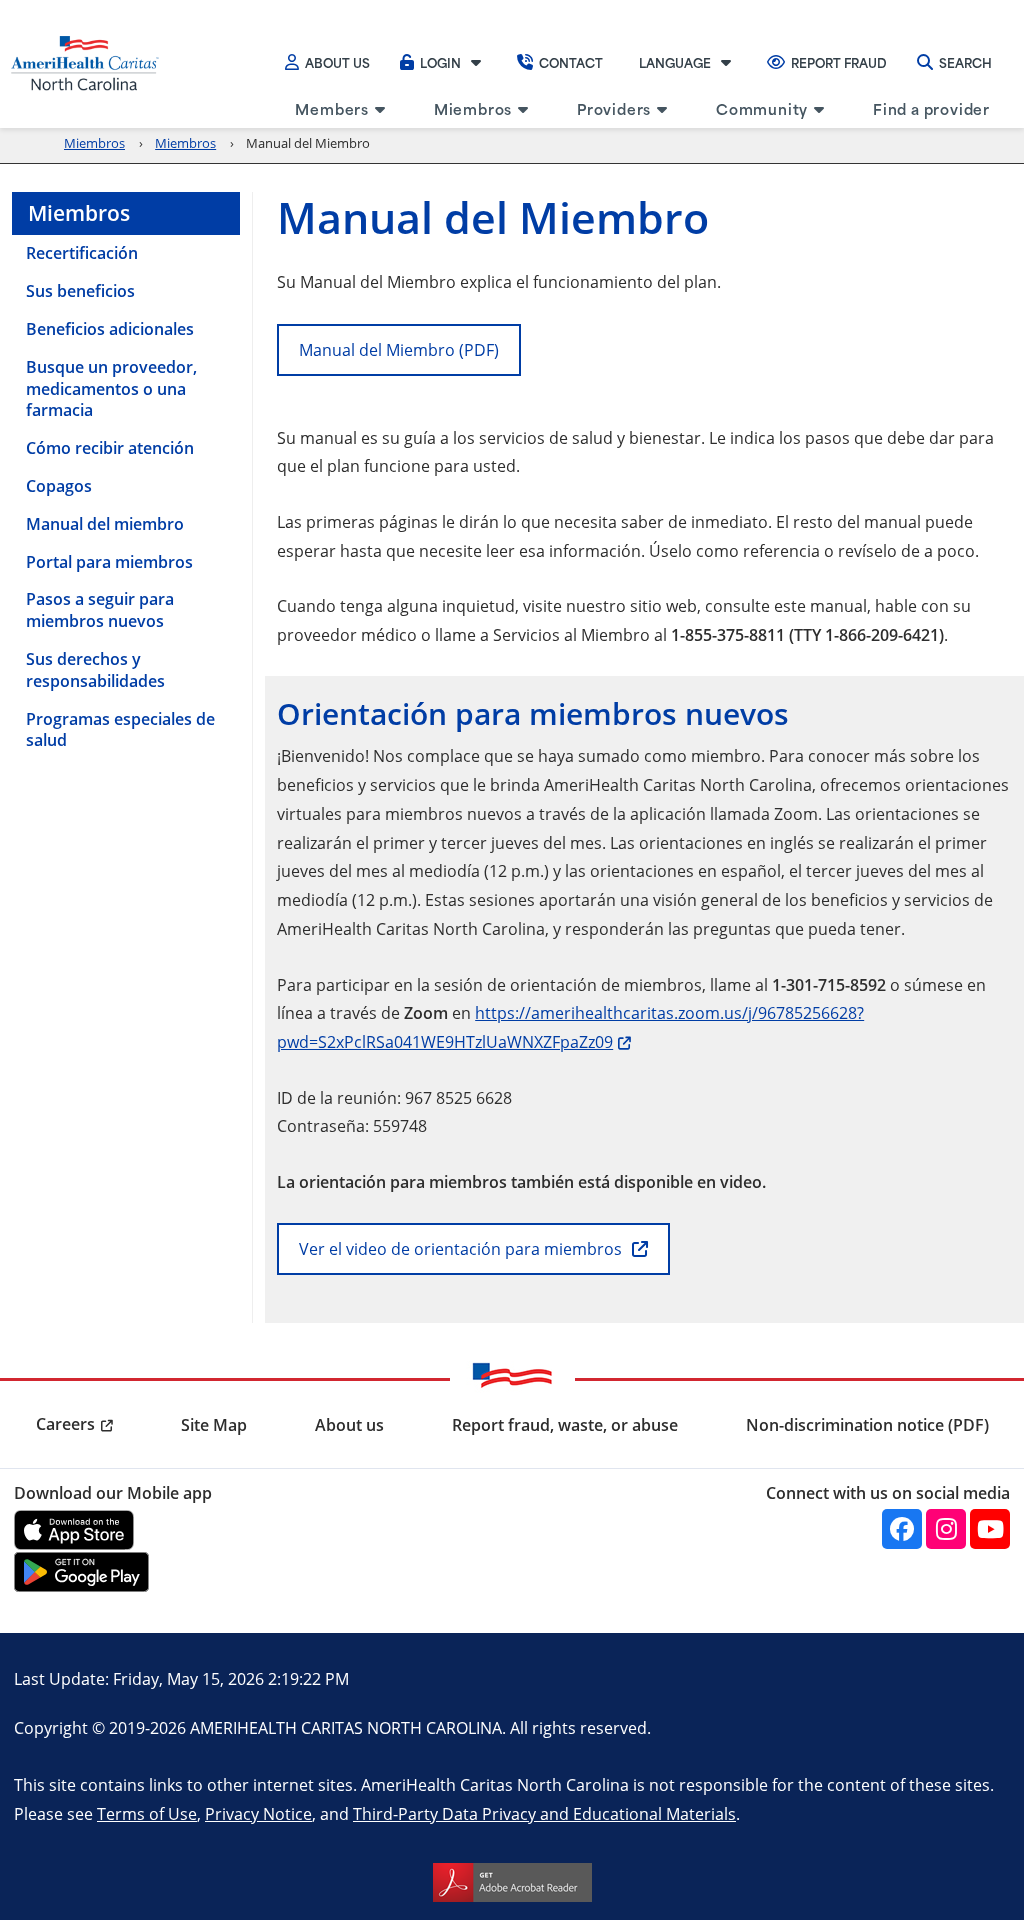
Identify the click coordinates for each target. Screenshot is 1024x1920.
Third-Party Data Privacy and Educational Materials (544, 1813)
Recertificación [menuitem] (82, 253)
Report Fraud (839, 62)
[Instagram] (946, 1529)
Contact (571, 62)
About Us (337, 62)
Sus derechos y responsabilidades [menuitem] (95, 670)
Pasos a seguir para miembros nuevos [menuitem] (100, 610)
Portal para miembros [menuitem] (109, 562)
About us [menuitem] (349, 1425)
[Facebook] (902, 1529)
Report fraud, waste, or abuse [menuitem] (565, 1425)
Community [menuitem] (762, 108)
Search (965, 62)
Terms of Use (147, 1813)
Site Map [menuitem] (214, 1425)
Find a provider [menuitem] (931, 108)
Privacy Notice (258, 1813)
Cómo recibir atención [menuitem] (110, 448)
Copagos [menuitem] (59, 486)
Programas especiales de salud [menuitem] (120, 730)
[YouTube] (990, 1529)
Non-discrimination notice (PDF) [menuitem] (867, 1425)
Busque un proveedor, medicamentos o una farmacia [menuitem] (111, 389)
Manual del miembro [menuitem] (105, 524)
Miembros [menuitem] (473, 108)
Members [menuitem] (332, 108)
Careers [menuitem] (65, 1424)
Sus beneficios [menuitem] (80, 291)
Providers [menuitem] (614, 108)
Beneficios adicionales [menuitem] (110, 329)
